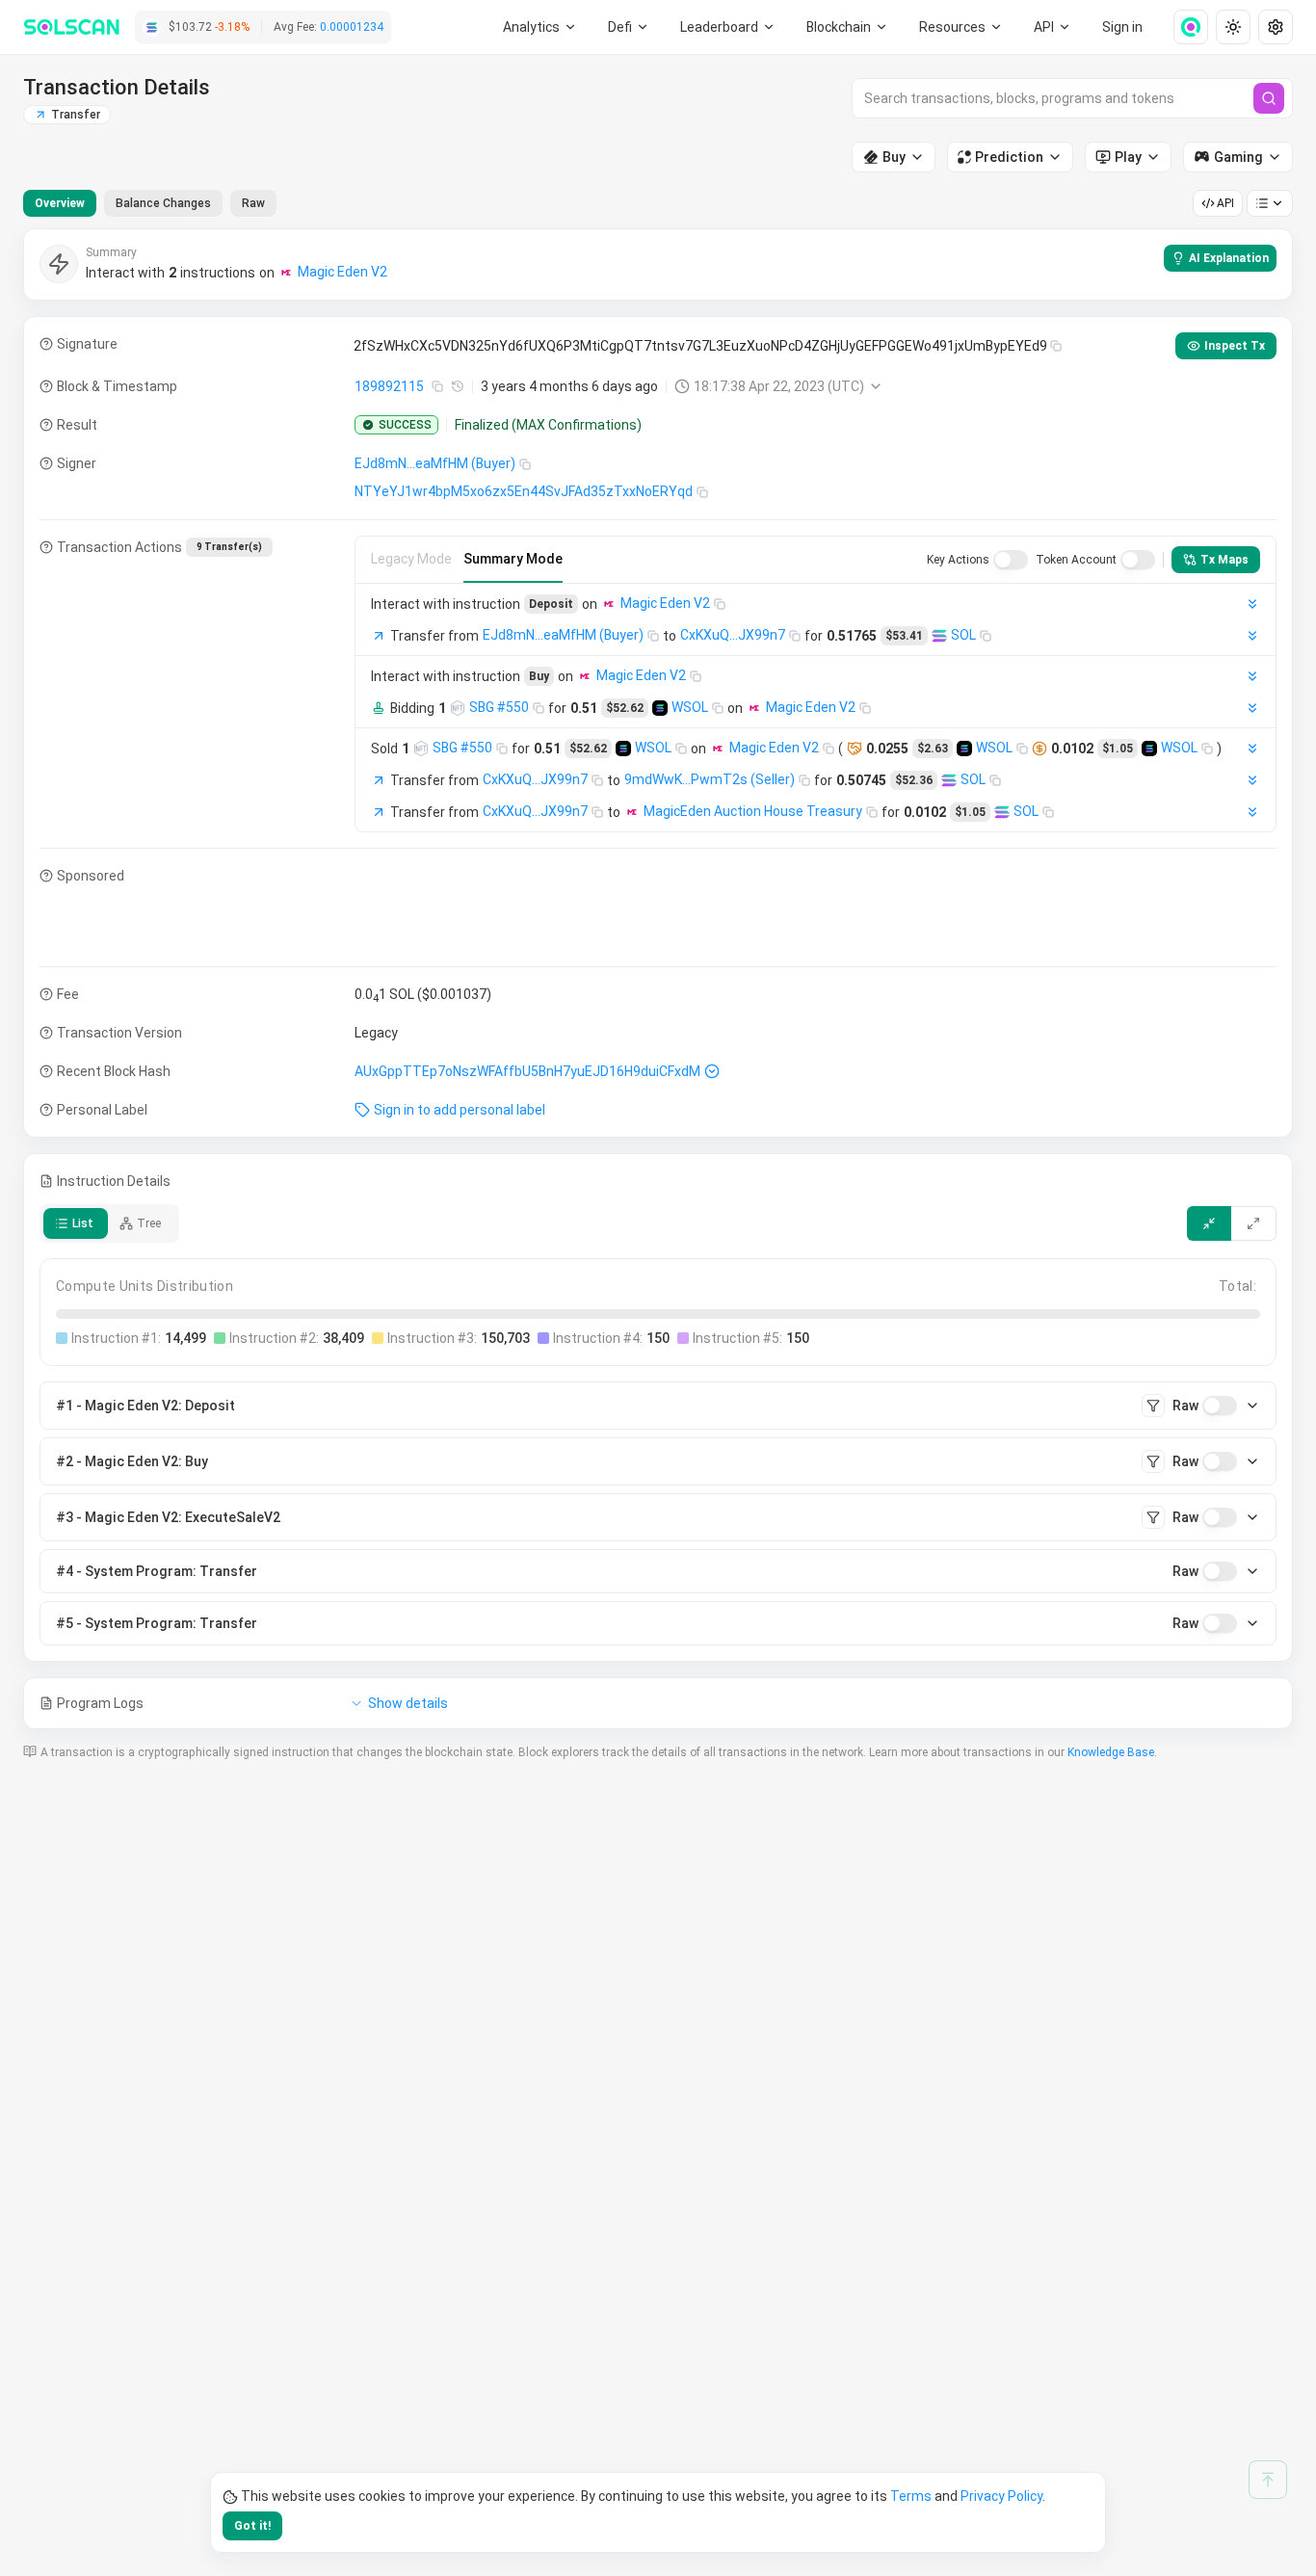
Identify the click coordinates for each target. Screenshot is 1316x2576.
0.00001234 (352, 27)
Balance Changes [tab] (163, 203)
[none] (1183, 27)
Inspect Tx (1235, 346)
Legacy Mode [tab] (411, 559)
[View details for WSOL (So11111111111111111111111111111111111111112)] (660, 708)
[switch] (1011, 560)
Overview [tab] (60, 203)
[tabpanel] (658, 979)
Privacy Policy (1001, 2496)
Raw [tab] (253, 203)
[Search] (1269, 98)
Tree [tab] (149, 1223)
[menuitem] (540, 27)
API (1225, 203)
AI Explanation (1229, 258)
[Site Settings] (1276, 27)
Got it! (252, 2526)
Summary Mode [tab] (513, 559)
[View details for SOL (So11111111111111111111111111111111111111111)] (939, 636)
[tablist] (150, 203)
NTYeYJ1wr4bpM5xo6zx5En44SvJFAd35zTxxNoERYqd (524, 491)
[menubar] (848, 27)
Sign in (1122, 27)
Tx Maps (1224, 560)
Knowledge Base (1111, 1752)
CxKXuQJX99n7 (733, 635)
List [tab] (83, 1223)
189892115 (389, 386)
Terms (911, 2496)
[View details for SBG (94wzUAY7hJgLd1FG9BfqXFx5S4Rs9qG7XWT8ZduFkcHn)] (458, 708)
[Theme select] (1233, 27)
